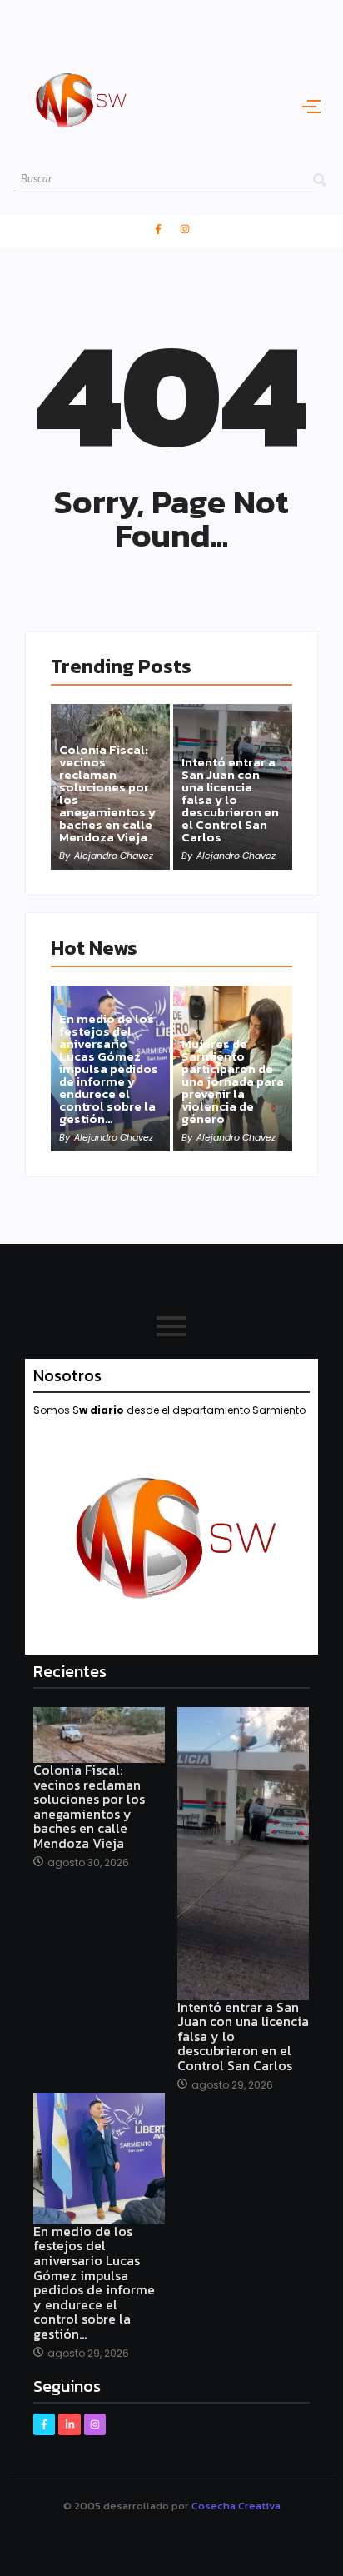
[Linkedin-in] (69, 2424)
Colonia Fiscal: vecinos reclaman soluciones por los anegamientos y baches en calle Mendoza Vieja (107, 793)
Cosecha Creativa (236, 2506)
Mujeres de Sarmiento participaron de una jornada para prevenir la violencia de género (233, 1081)
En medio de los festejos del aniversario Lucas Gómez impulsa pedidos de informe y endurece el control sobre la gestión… (109, 1068)
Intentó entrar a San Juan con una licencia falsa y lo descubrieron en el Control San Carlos (230, 799)
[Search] (320, 180)
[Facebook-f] (158, 229)
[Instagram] (185, 229)
